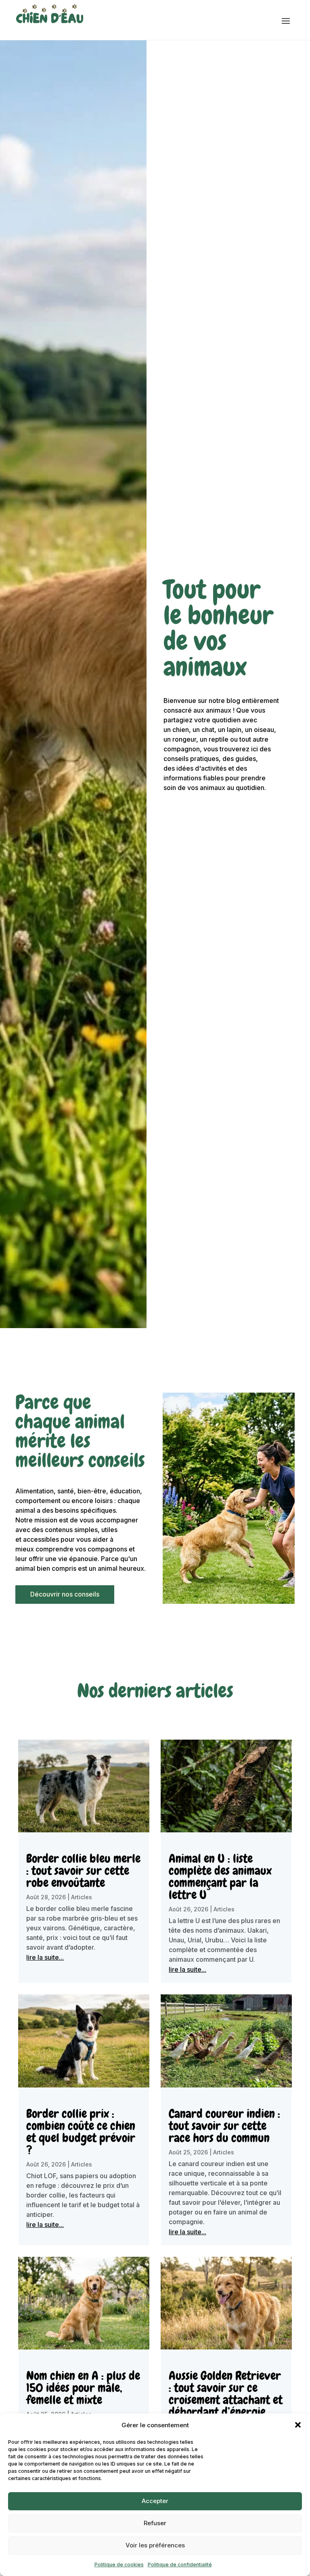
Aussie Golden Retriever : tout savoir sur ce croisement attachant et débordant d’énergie (226, 2394)
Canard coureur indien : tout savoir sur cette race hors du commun (224, 2126)
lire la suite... (45, 1957)
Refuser (155, 2523)
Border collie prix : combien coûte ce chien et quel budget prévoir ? (81, 2132)
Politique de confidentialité (180, 2565)
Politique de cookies (119, 2565)
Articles (82, 1897)
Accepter (155, 2501)
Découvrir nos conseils (65, 1594)
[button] (298, 2425)
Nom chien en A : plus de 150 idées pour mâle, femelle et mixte (83, 2388)
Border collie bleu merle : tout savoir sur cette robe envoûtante (83, 1871)
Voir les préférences (155, 2545)
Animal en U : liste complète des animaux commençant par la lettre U (220, 1877)
